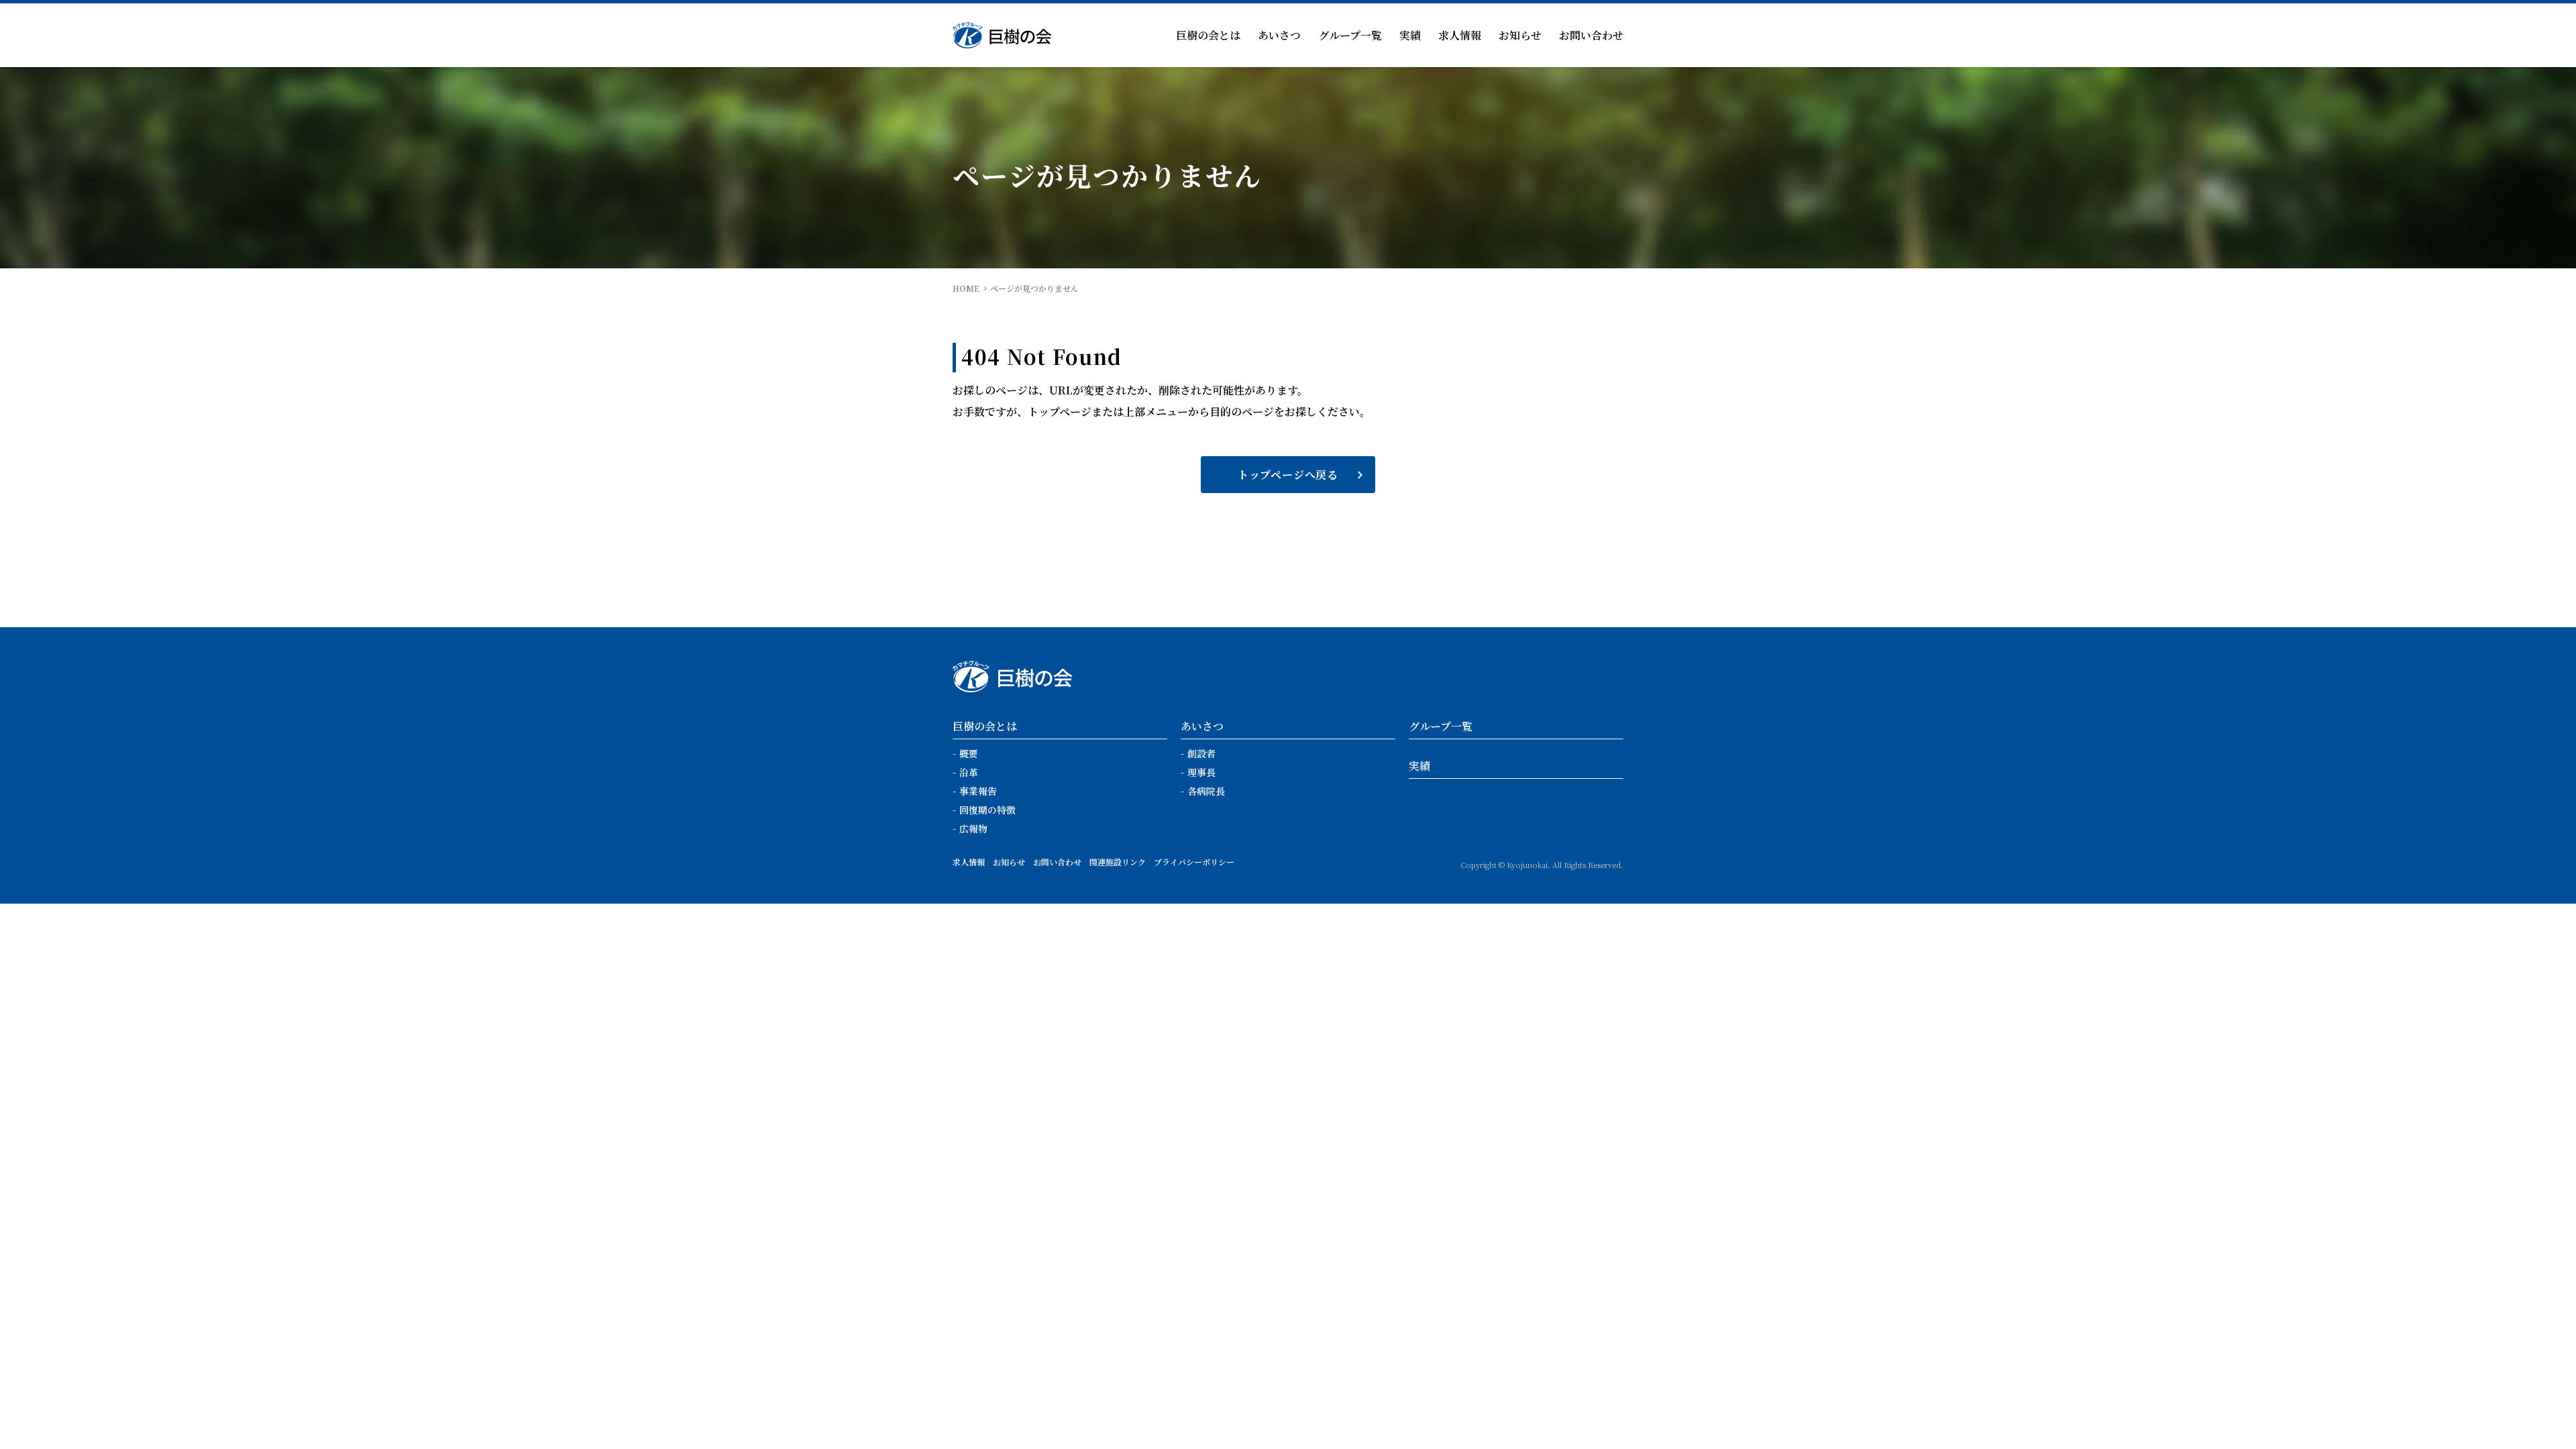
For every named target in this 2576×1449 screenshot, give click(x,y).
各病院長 (1206, 791)
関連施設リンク (1118, 862)
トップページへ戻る (1288, 475)
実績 (1410, 35)
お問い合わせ (1591, 35)
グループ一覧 (1350, 35)
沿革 (969, 772)
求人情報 (1460, 35)
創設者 (1201, 753)
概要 (969, 753)
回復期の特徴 (987, 810)
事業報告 (978, 791)
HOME (966, 288)
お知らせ (1520, 35)
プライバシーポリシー (1194, 862)
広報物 (973, 828)
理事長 (1201, 772)
